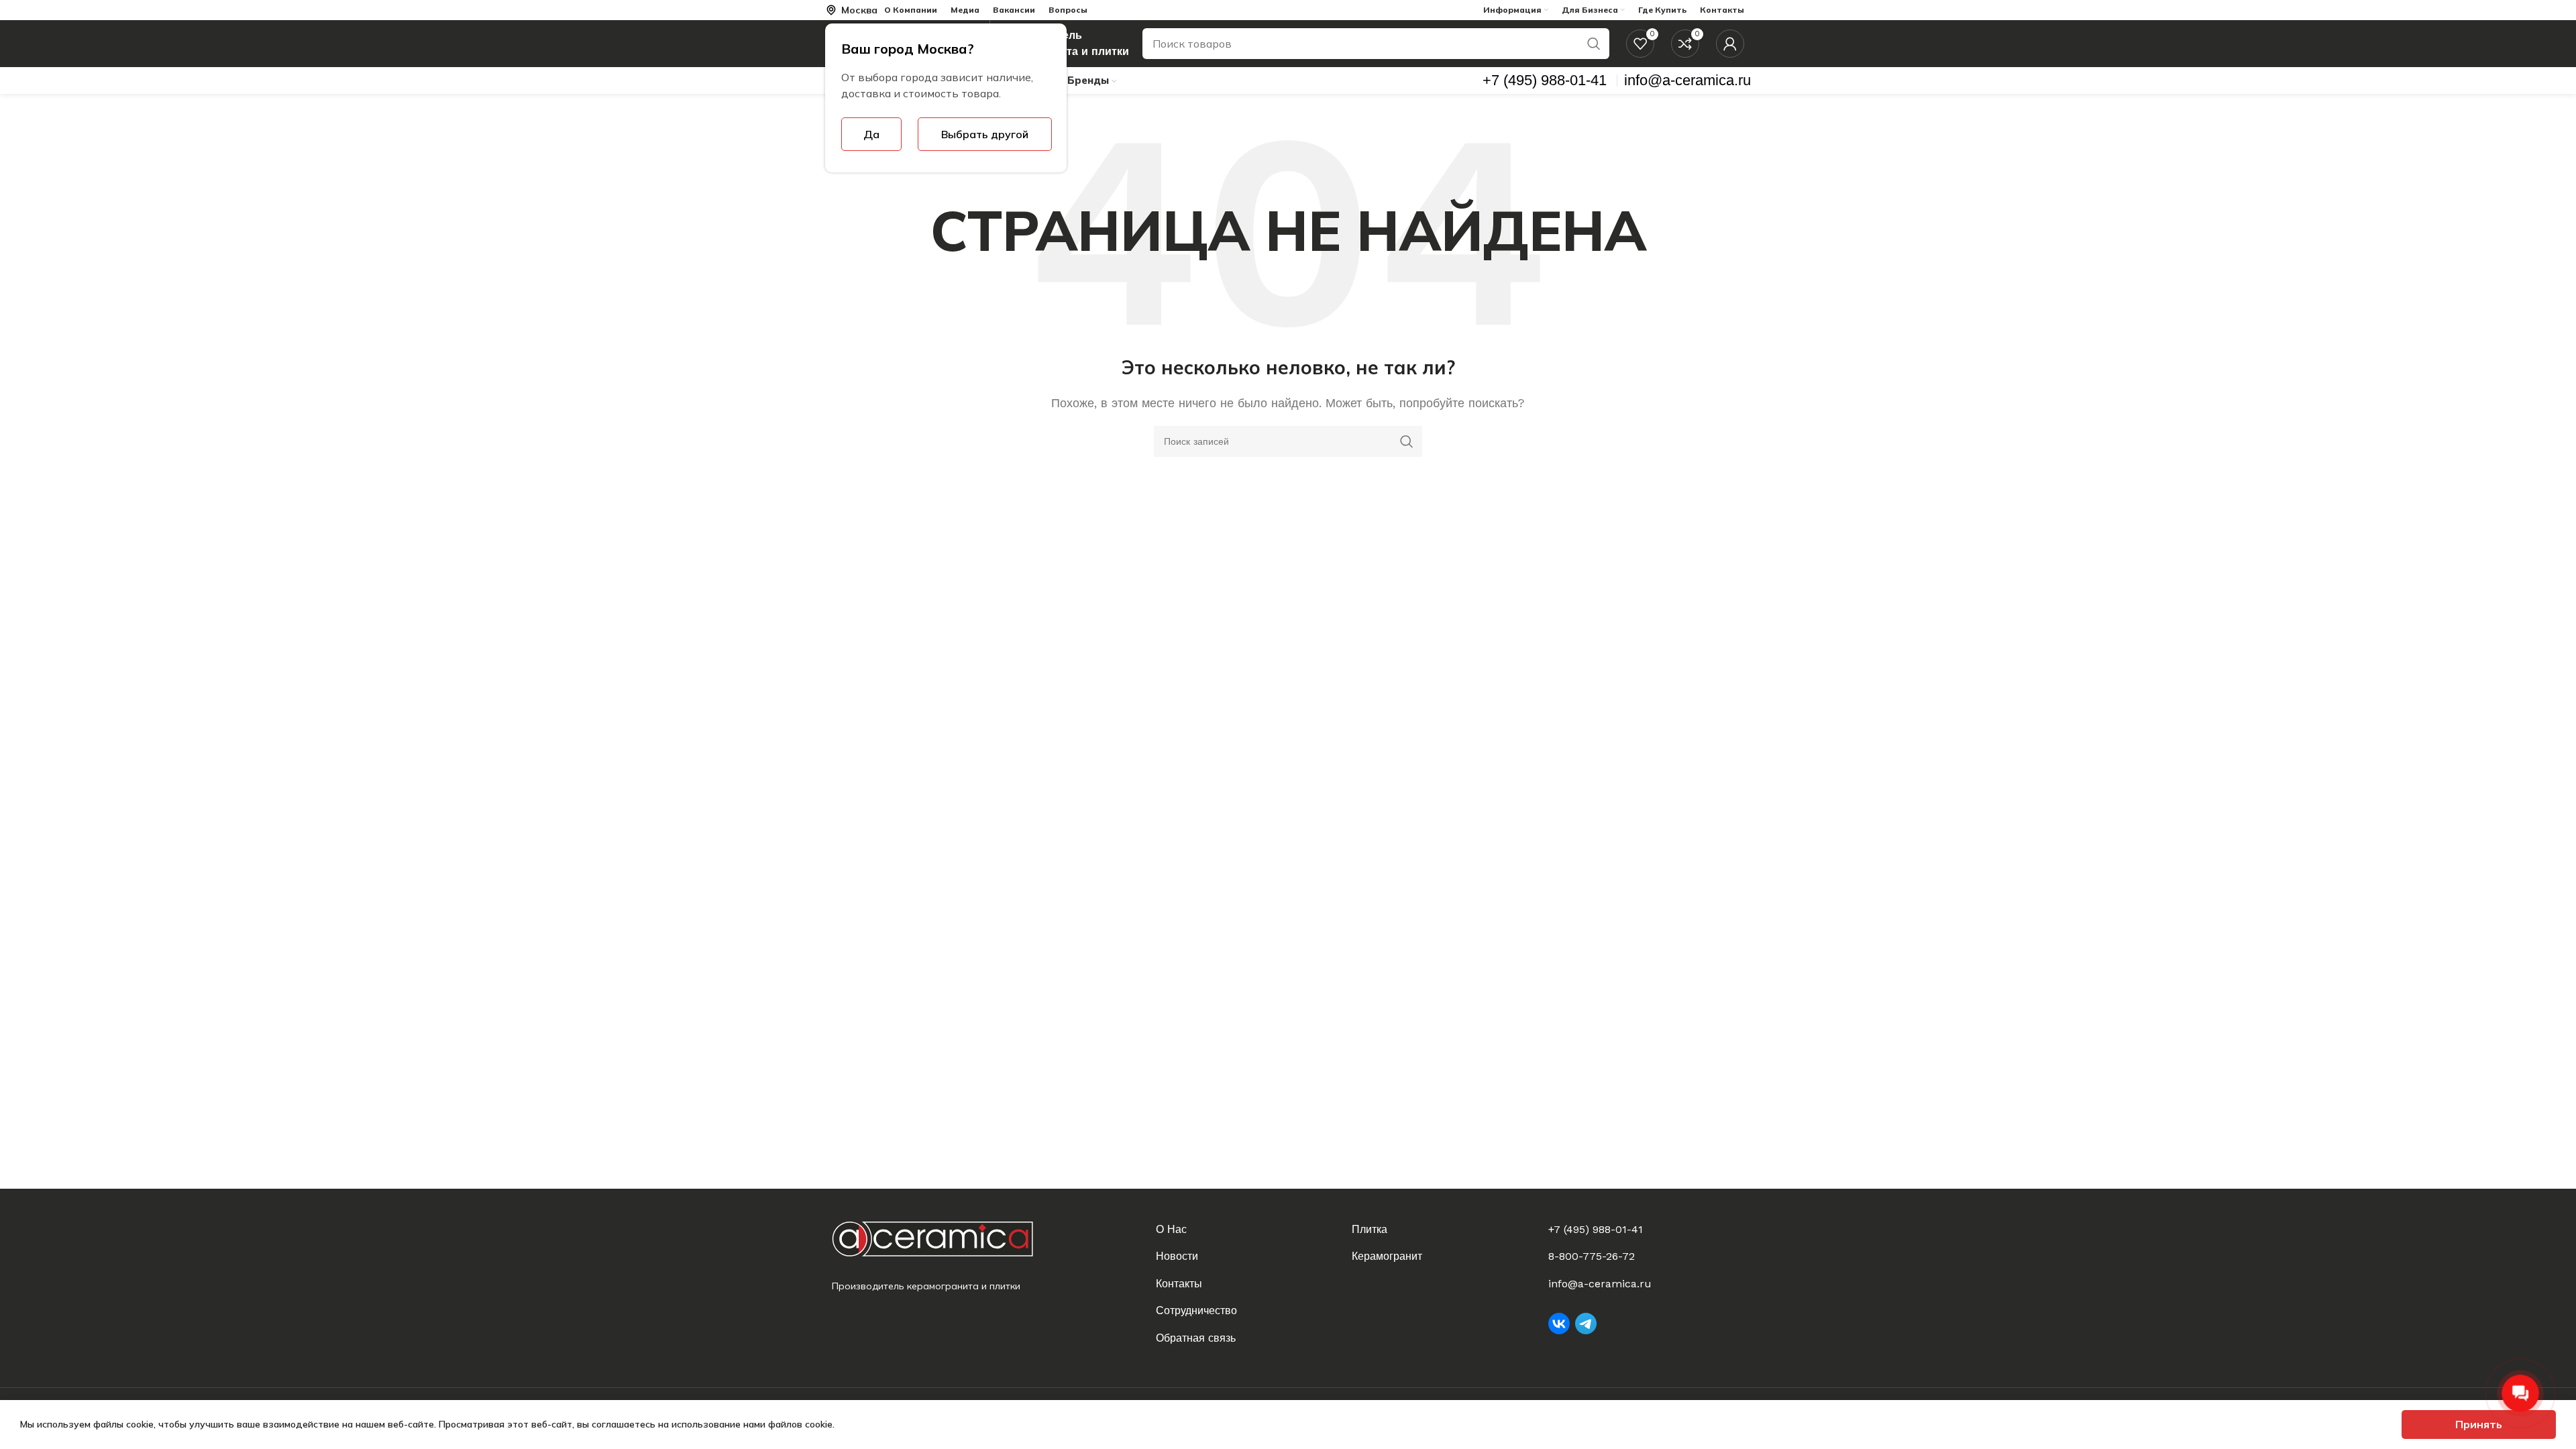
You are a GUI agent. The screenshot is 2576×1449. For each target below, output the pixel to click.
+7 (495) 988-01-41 (1596, 1229)
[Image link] (944, 1239)
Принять (2479, 1424)
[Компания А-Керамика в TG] (1586, 1324)
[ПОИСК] (1594, 44)
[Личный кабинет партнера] (1730, 44)
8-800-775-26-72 (1592, 1256)
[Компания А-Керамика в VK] (1559, 1324)
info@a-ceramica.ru (1600, 1284)
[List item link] (1246, 1230)
